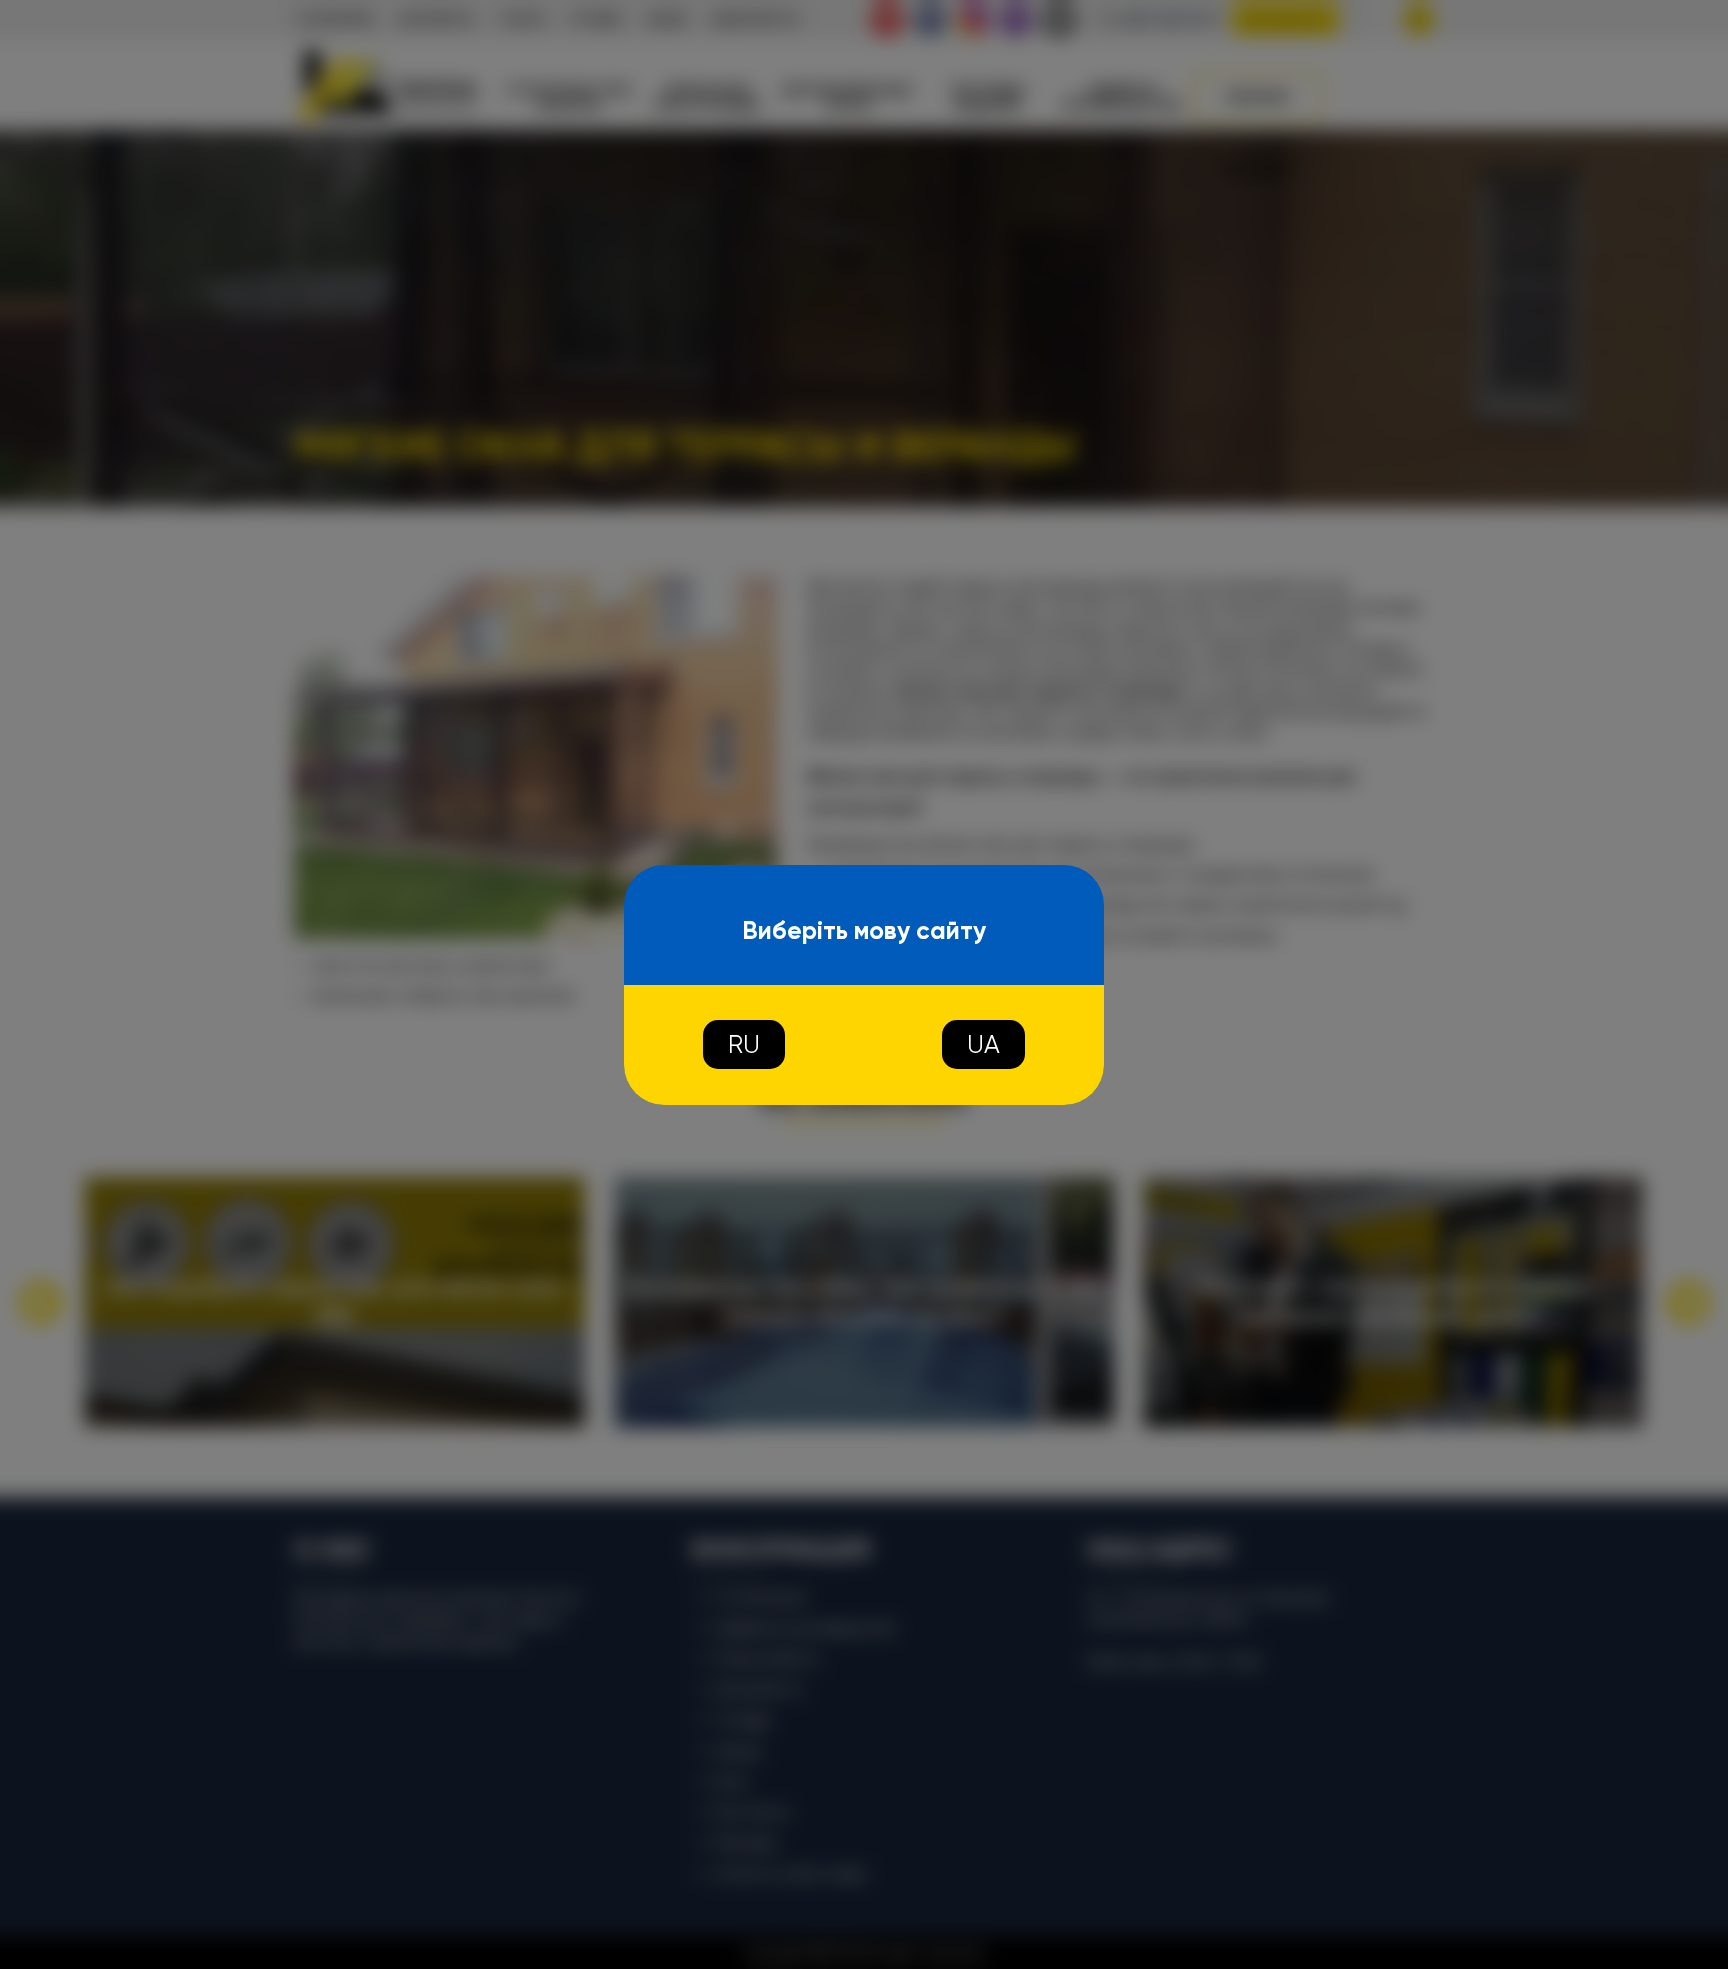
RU (744, 1044)
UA (983, 1044)
